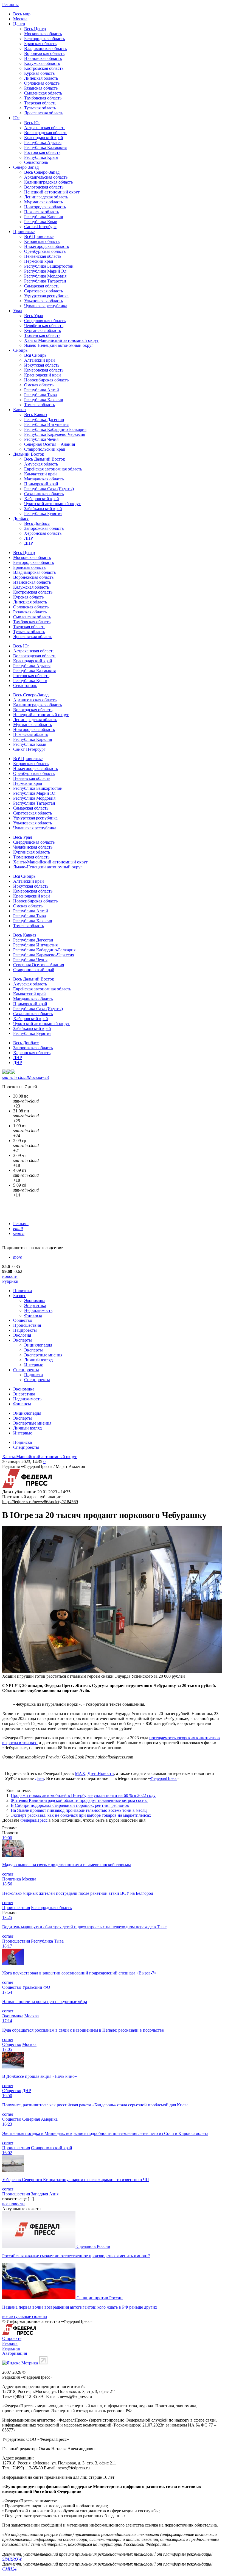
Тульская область (40, 108)
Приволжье (24, 232)
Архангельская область (46, 177)
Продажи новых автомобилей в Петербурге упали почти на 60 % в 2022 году (83, 1795)
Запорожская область (44, 528)
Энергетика (35, 1305)
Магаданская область (44, 479)
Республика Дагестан (44, 419)
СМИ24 (9, 2569)
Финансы (33, 1315)
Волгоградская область (46, 133)
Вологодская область (44, 187)
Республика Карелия (43, 217)
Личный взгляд (38, 1360)
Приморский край (41, 484)
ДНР (29, 543)
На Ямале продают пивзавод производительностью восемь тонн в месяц (79, 1810)
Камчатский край (40, 474)
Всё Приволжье (39, 236)
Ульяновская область (43, 301)
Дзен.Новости (101, 1773)
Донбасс (21, 518)
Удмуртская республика (46, 296)
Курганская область (43, 330)
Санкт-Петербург (40, 227)
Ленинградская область (46, 197)
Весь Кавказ (36, 415)
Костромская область (44, 68)
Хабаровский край (42, 499)
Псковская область (42, 212)
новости (10, 1276)
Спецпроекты (26, 1370)
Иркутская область (42, 365)
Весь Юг (32, 123)
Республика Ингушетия (46, 424)
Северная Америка (40, 2119)
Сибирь (20, 350)
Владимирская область (45, 49)
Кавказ (20, 410)
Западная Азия (45, 2194)
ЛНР (29, 538)
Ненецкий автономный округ (52, 192)
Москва (20, 19)
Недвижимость (38, 1310)
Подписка (33, 1375)
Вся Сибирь (35, 355)
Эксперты (22, 1340)
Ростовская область (42, 152)
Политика (22, 1291)
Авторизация (15, 2353)
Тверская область (40, 103)
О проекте (12, 2338)
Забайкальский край (43, 509)
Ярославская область (44, 113)
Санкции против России (100, 2298)
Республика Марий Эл (45, 271)
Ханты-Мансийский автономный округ (61, 340)
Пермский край (39, 261)
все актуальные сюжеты (25, 2316)
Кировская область (42, 241)
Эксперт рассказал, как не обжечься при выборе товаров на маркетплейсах (81, 1815)
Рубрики (10, 1281)
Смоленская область (43, 93)
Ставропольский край (45, 449)
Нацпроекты (25, 1330)
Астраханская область (45, 128)
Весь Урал (34, 316)
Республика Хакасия (43, 400)
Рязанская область (41, 88)
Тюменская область (42, 335)
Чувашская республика (46, 306)
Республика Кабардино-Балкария (55, 429)
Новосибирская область (46, 380)
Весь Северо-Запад (42, 172)
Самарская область (42, 286)
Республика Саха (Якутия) (49, 489)
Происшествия (27, 1325)
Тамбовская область (43, 98)
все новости (13, 2204)
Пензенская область (43, 256)
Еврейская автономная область (53, 469)
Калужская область (42, 63)
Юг (16, 118)
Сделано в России (93, 2246)
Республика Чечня (41, 439)
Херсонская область (43, 533)
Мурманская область (43, 202)
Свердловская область (45, 321)
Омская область (39, 385)
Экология (22, 1335)
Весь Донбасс (37, 523)
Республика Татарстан (45, 281)
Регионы (10, 5)
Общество (23, 1320)
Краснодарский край (44, 138)
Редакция (11, 2348)
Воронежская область (44, 53)
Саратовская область (43, 291)
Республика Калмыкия (45, 147)
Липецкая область (41, 78)
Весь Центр (35, 29)
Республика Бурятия (43, 513)
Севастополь (36, 162)
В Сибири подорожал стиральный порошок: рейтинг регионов (70, 1805)
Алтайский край (40, 360)
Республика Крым (41, 157)
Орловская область (42, 83)
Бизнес (20, 1296)
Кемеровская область (44, 370)
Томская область (40, 405)
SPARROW (12, 2559)
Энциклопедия (38, 1345)
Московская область (43, 34)
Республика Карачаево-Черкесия (55, 434)
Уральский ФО (36, 1987)
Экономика (35, 1301)
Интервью (34, 1365)
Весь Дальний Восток (45, 459)
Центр (19, 24)
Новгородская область (45, 207)
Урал (18, 311)
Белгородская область (44, 39)
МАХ (80, 1773)
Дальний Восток (29, 454)
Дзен (39, 1778)
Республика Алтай (42, 390)
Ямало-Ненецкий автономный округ (59, 345)
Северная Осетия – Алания (50, 444)
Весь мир (22, 14)
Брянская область (40, 44)
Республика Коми (41, 222)
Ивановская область (43, 58)
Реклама (21, 1224)
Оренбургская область (45, 251)
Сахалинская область (44, 494)
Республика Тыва (40, 395)
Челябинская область (44, 326)
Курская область (39, 73)
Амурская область (41, 464)
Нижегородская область (47, 246)
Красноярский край (43, 375)
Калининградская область (48, 182)
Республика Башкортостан (49, 266)
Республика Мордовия (45, 276)
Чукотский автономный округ (52, 504)
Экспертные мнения (43, 1355)
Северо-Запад (26, 167)
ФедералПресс (164, 1778)
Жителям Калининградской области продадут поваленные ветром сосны (79, 1800)
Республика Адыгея (43, 142)
